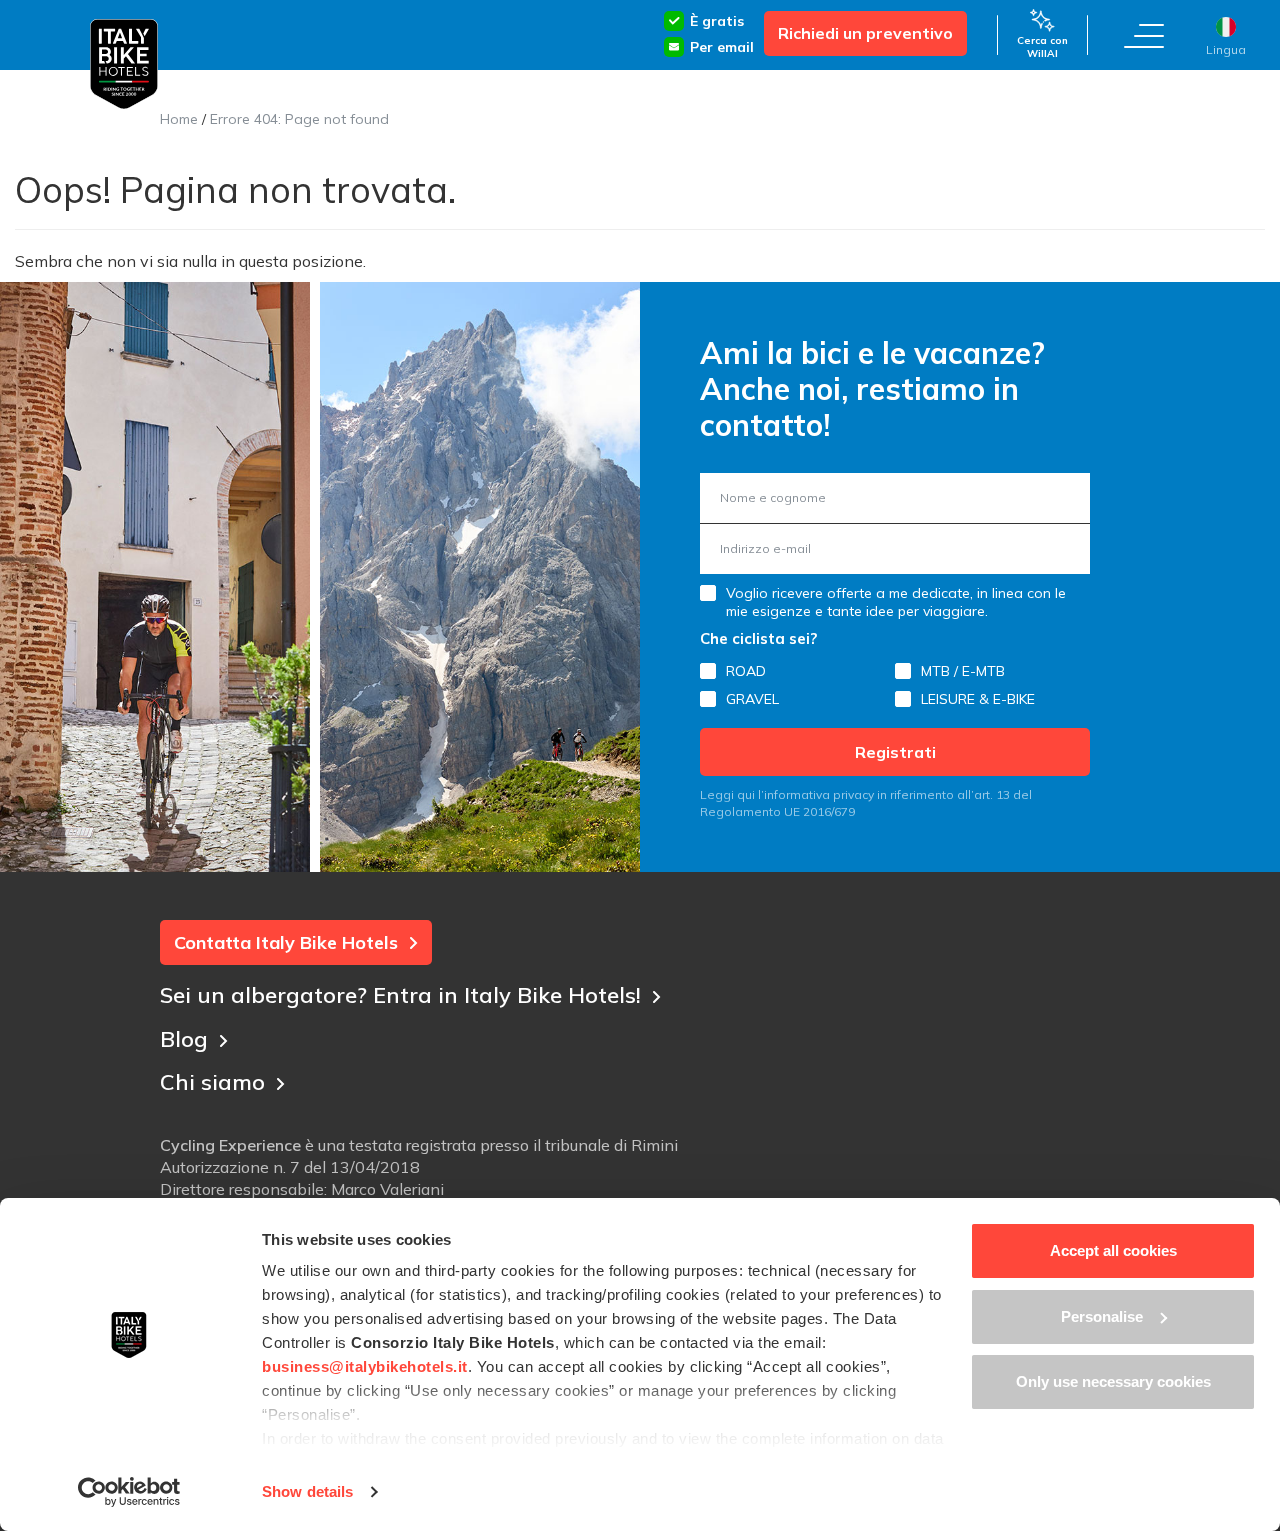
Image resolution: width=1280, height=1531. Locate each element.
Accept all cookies (1113, 1250)
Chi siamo (212, 1082)
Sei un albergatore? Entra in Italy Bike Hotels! (400, 995)
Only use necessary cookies (1113, 1381)
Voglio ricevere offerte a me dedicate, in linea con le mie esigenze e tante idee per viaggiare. (896, 602)
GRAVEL (752, 699)
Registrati (895, 752)
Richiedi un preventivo (865, 33)
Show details (307, 1491)
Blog (184, 1039)
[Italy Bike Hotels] (124, 64)
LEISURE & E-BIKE (978, 699)
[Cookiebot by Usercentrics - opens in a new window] (129, 1492)
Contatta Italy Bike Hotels (286, 942)
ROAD (746, 671)
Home (179, 119)
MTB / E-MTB (963, 671)
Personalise (1102, 1316)
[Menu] (1144, 35)
